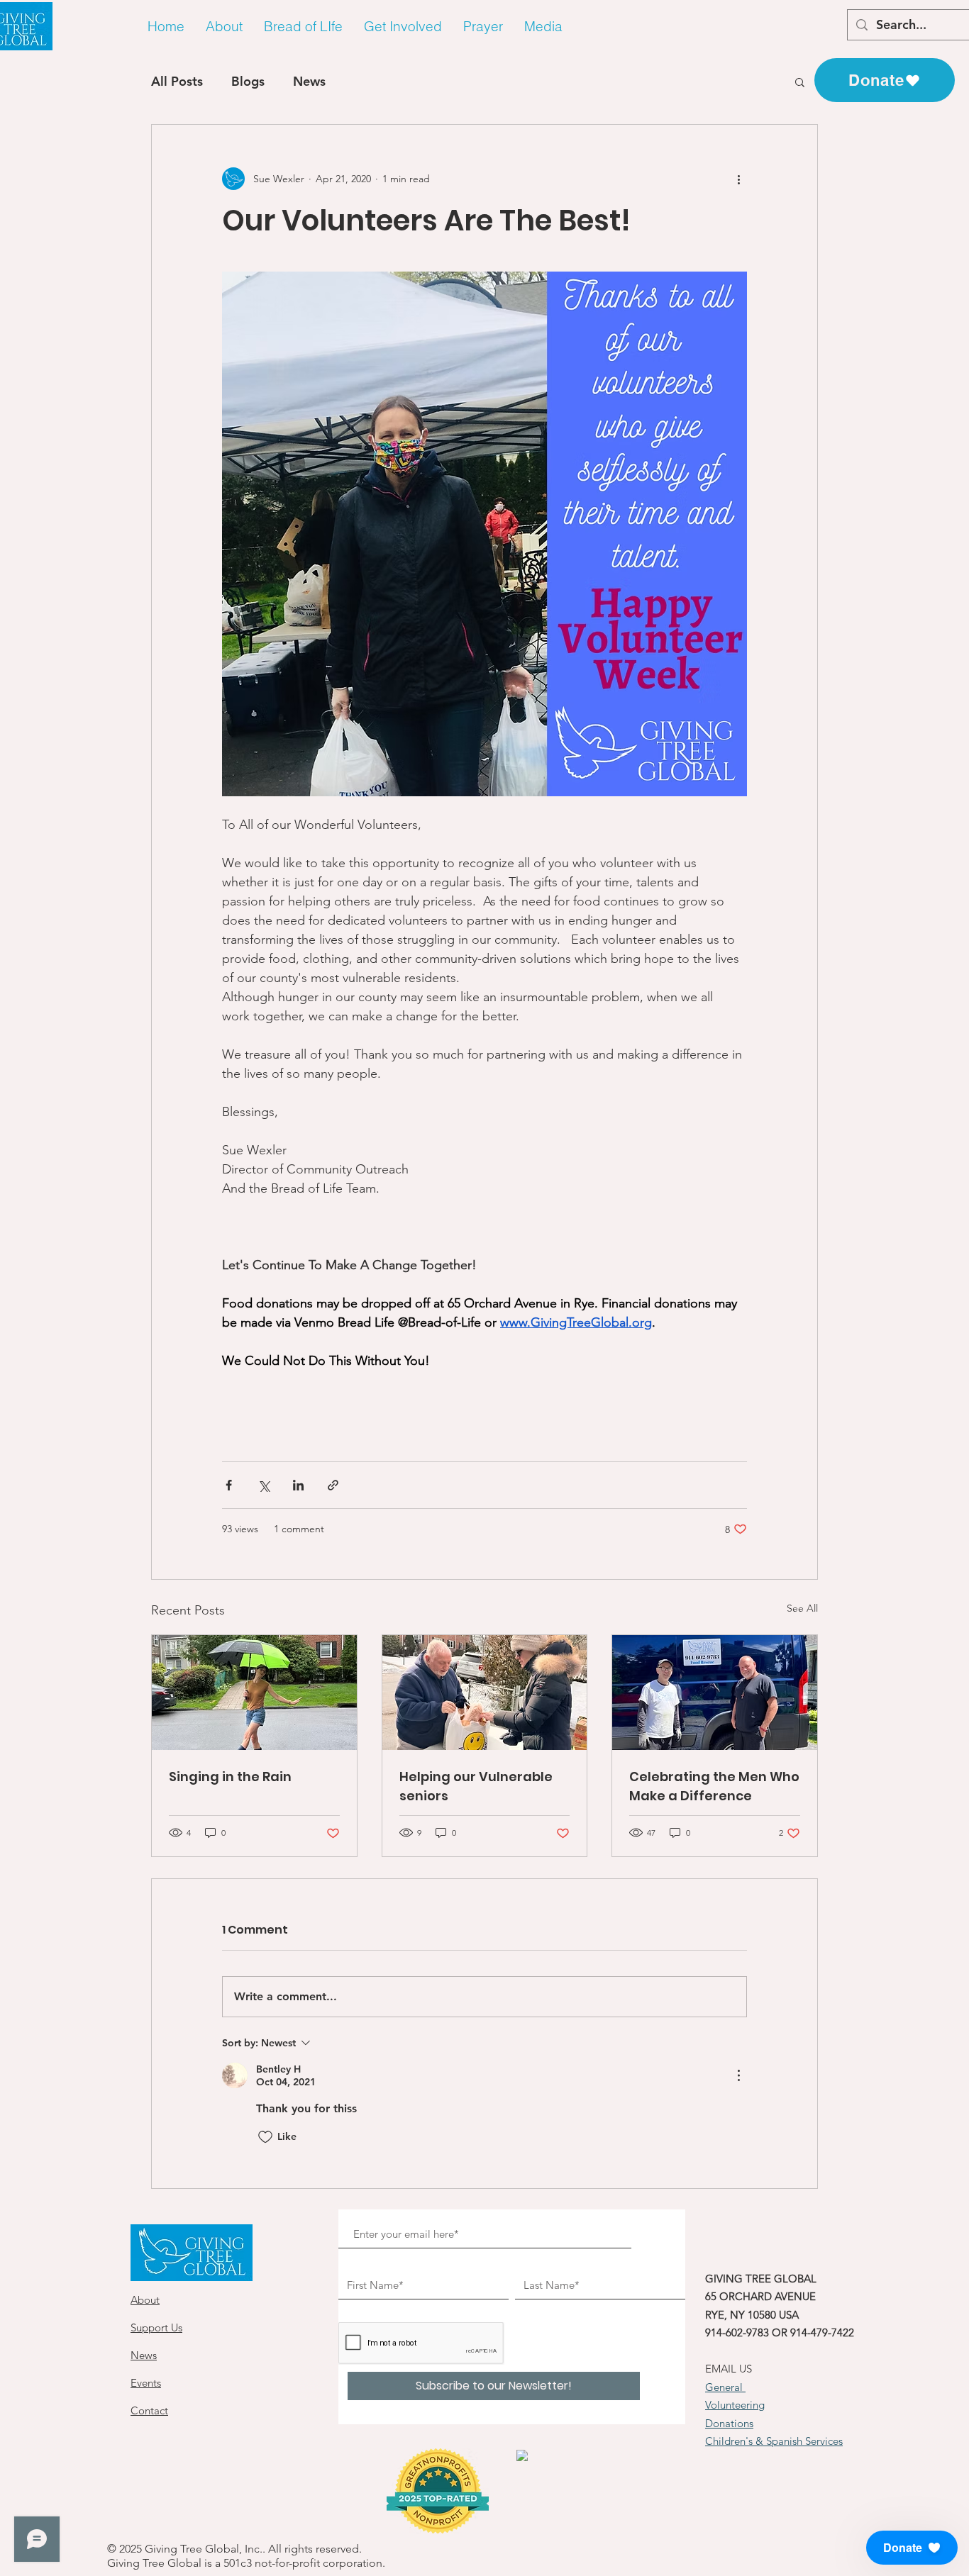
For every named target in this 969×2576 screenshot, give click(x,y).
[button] (224, 27)
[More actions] (738, 179)
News (309, 81)
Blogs (248, 81)
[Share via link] (333, 1485)
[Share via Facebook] (229, 1485)
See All (802, 1608)
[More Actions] (738, 2075)
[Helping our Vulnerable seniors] (485, 1693)
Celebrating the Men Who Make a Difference (714, 1786)
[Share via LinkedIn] (298, 1485)
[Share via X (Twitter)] (264, 1485)
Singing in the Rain (230, 1777)
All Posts (177, 81)
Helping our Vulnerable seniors (476, 1786)
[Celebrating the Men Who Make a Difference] (715, 1693)
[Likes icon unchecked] (265, 2137)
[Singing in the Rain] (254, 1693)
